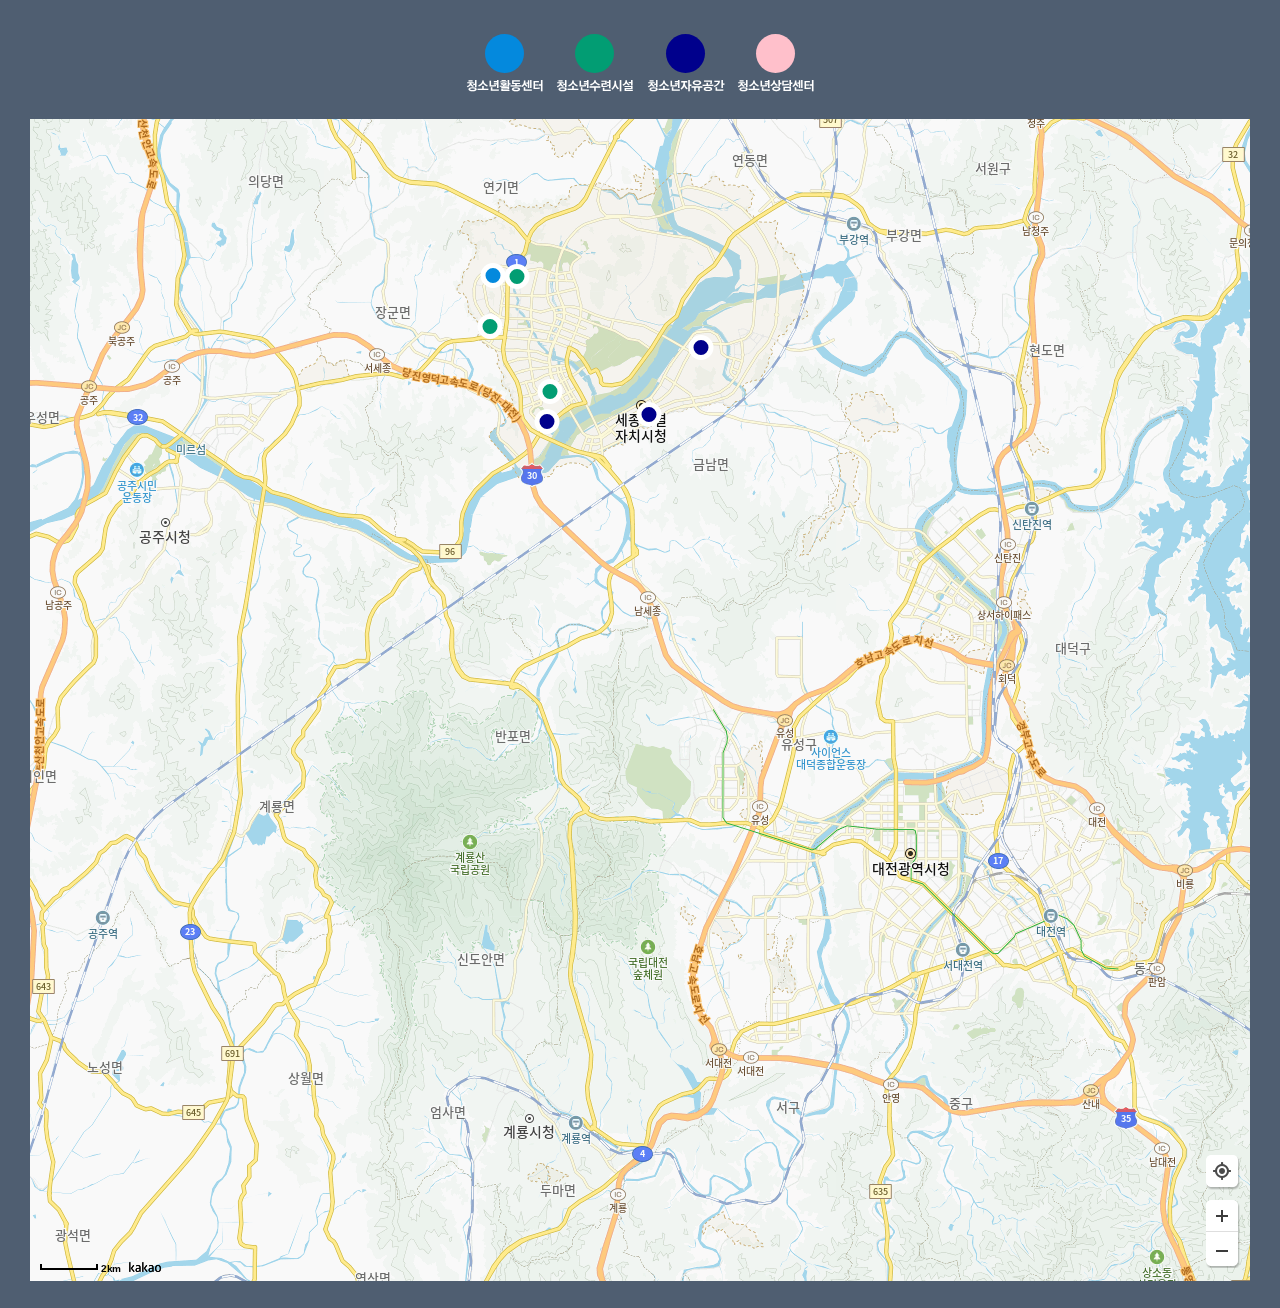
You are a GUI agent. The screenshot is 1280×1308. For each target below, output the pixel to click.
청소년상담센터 (775, 85)
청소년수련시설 (594, 85)
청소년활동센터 (504, 85)
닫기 (1142, 66)
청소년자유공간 (685, 85)
